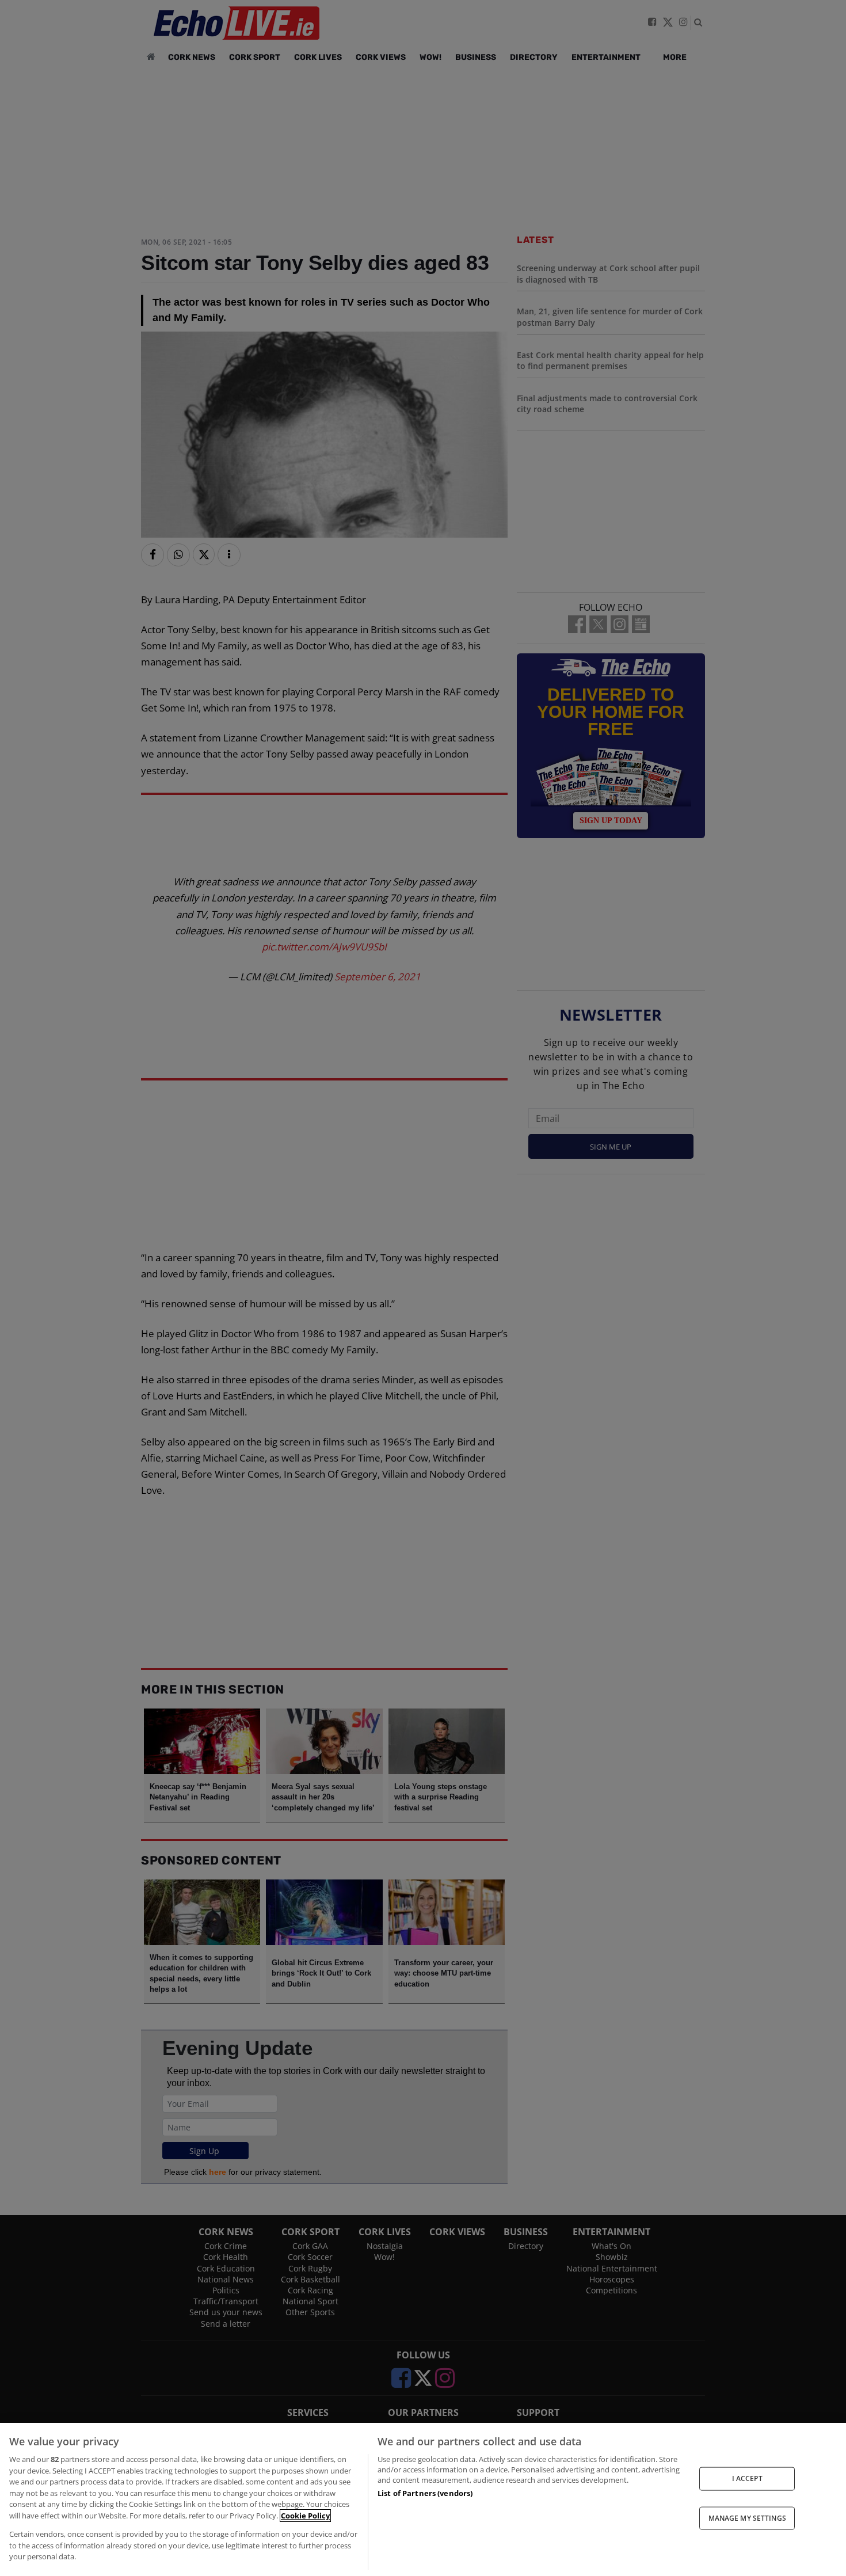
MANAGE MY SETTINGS (747, 2518)
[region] (423, 2499)
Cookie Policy (305, 2516)
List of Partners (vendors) (425, 2493)
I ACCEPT (747, 2478)
